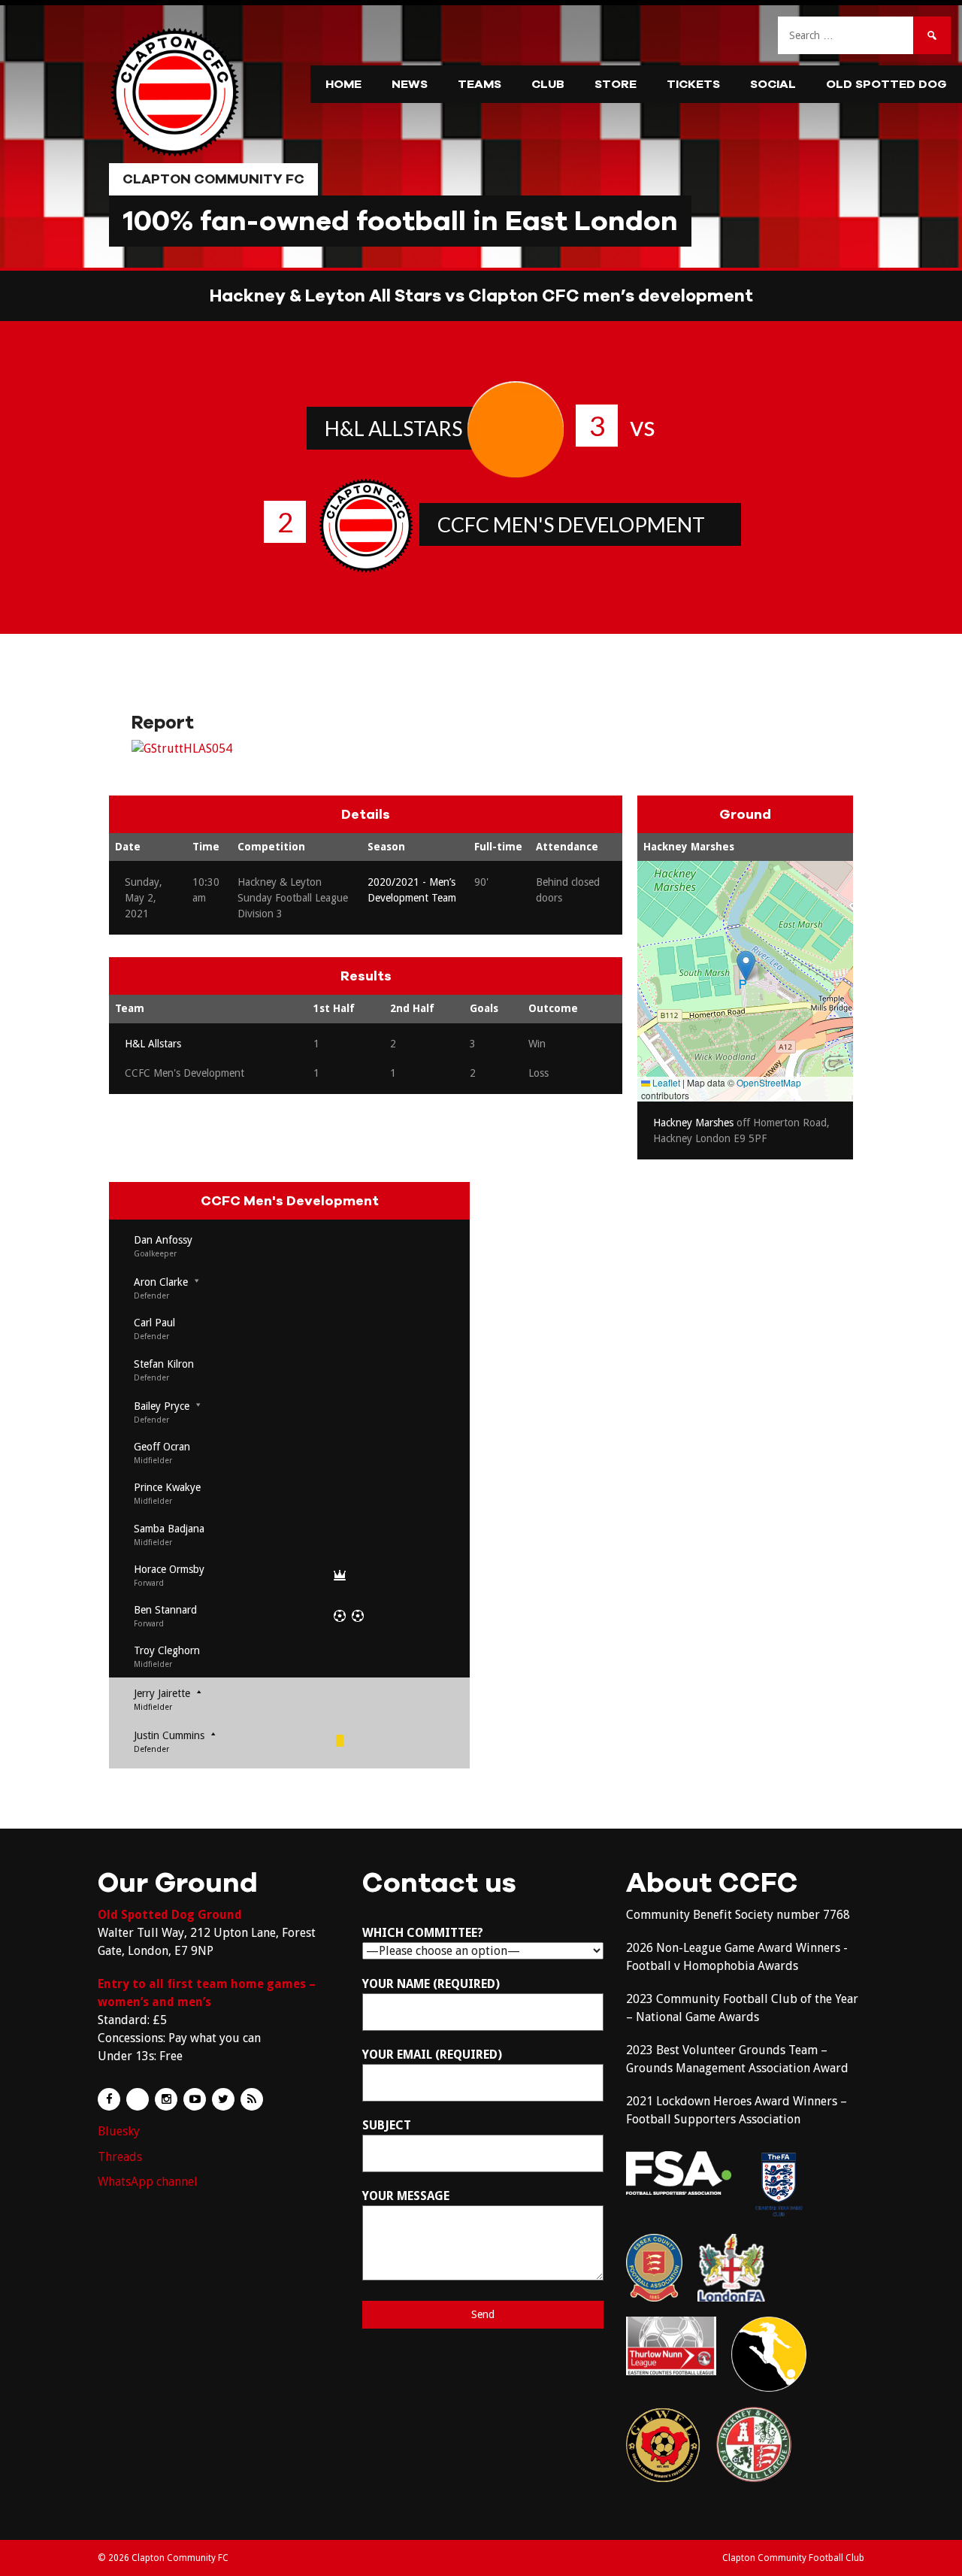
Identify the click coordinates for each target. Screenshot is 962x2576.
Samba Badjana (169, 1529)
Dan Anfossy (163, 1240)
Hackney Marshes (689, 847)
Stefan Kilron (164, 1364)
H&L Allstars (393, 428)
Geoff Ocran (162, 1447)
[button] (746, 966)
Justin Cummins (169, 1735)
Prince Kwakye (167, 1487)
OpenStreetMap (769, 1082)
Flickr (138, 2099)
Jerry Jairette (162, 1693)
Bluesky (119, 2131)
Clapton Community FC (213, 179)
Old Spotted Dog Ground (170, 1915)
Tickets (693, 84)
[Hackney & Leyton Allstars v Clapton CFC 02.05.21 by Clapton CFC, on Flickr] (182, 749)
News (410, 84)
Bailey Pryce (162, 1406)
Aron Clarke (161, 1282)
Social (773, 84)
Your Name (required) (431, 1984)
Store (616, 84)
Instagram (166, 2099)
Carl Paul (154, 1323)
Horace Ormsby (169, 1569)
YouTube (195, 2099)
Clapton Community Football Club (793, 2558)
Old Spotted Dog (886, 84)
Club (548, 84)
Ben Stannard (165, 1610)
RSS (252, 2099)
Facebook (109, 2099)
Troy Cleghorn (167, 1650)
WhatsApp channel (148, 2182)
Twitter (223, 2099)
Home (343, 84)
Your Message (406, 2196)
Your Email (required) (432, 2055)
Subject (387, 2125)
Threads (120, 2157)
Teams (479, 84)
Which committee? (423, 1933)
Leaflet (665, 1082)
